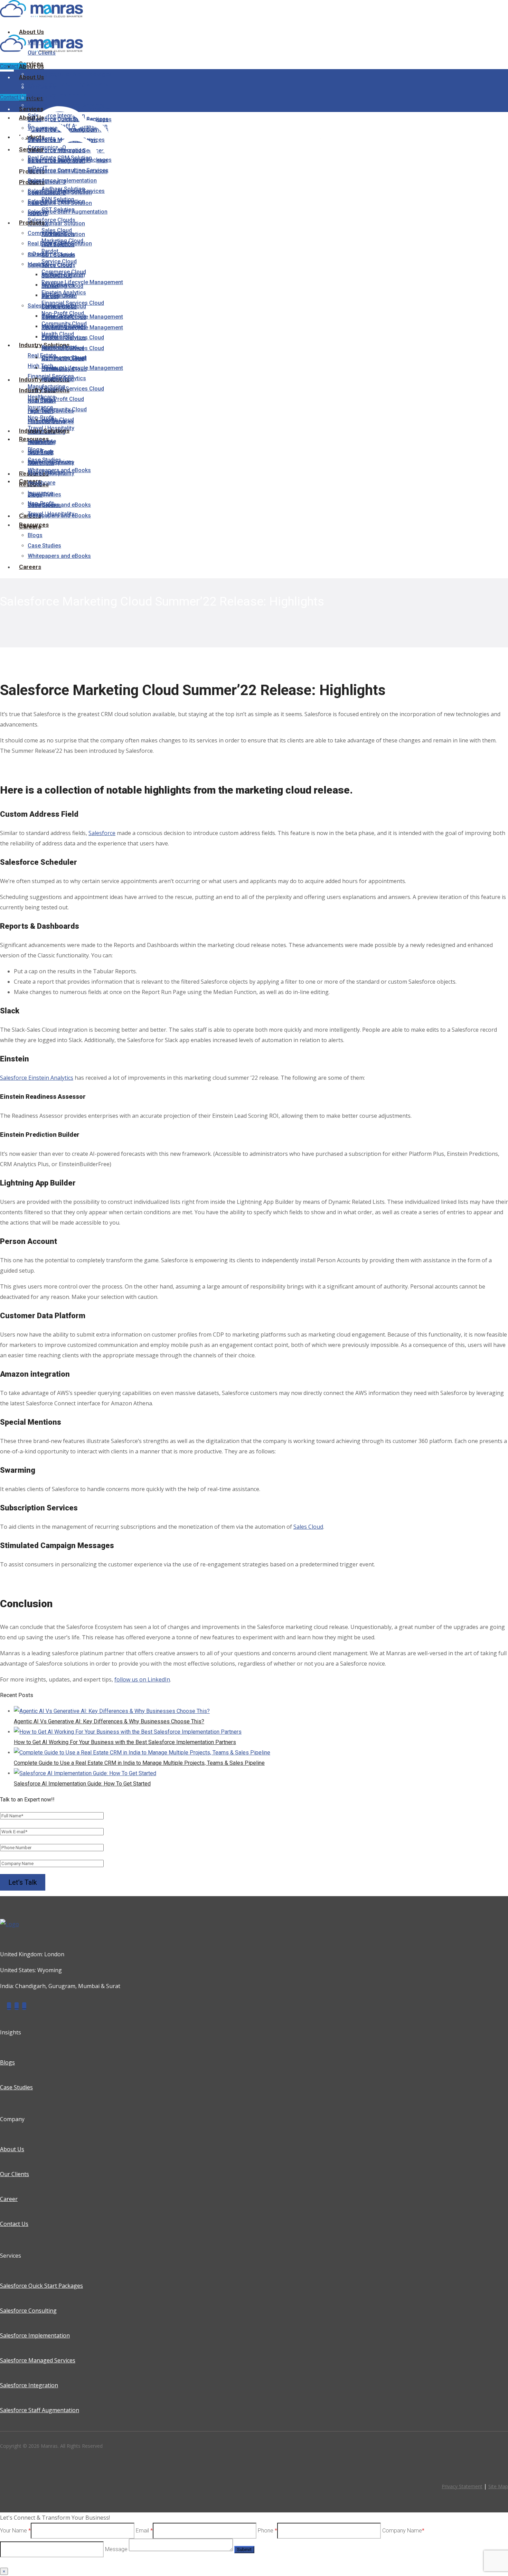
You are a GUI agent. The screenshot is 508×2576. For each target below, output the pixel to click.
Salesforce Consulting (28, 2311)
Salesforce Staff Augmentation (40, 2410)
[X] (17, 2006)
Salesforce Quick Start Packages (41, 2286)
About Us (12, 2149)
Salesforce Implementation (35, 2335)
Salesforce (102, 833)
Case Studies (16, 2087)
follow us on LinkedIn (142, 1679)
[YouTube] (24, 2006)
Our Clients (15, 2174)
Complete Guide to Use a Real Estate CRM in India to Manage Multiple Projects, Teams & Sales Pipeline (139, 1763)
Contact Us (13, 66)
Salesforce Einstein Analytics (37, 1078)
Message (117, 2549)
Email (144, 2530)
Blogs (7, 2062)
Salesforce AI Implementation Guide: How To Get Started (82, 1784)
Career (9, 2199)
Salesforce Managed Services (38, 2360)
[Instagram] (9, 2006)
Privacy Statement (462, 2486)
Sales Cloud (308, 1527)
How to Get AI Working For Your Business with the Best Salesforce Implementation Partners (125, 1742)
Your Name (15, 2530)
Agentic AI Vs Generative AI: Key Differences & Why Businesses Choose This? (109, 1721)
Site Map (498, 2486)
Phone (267, 2530)
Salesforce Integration (29, 2385)
